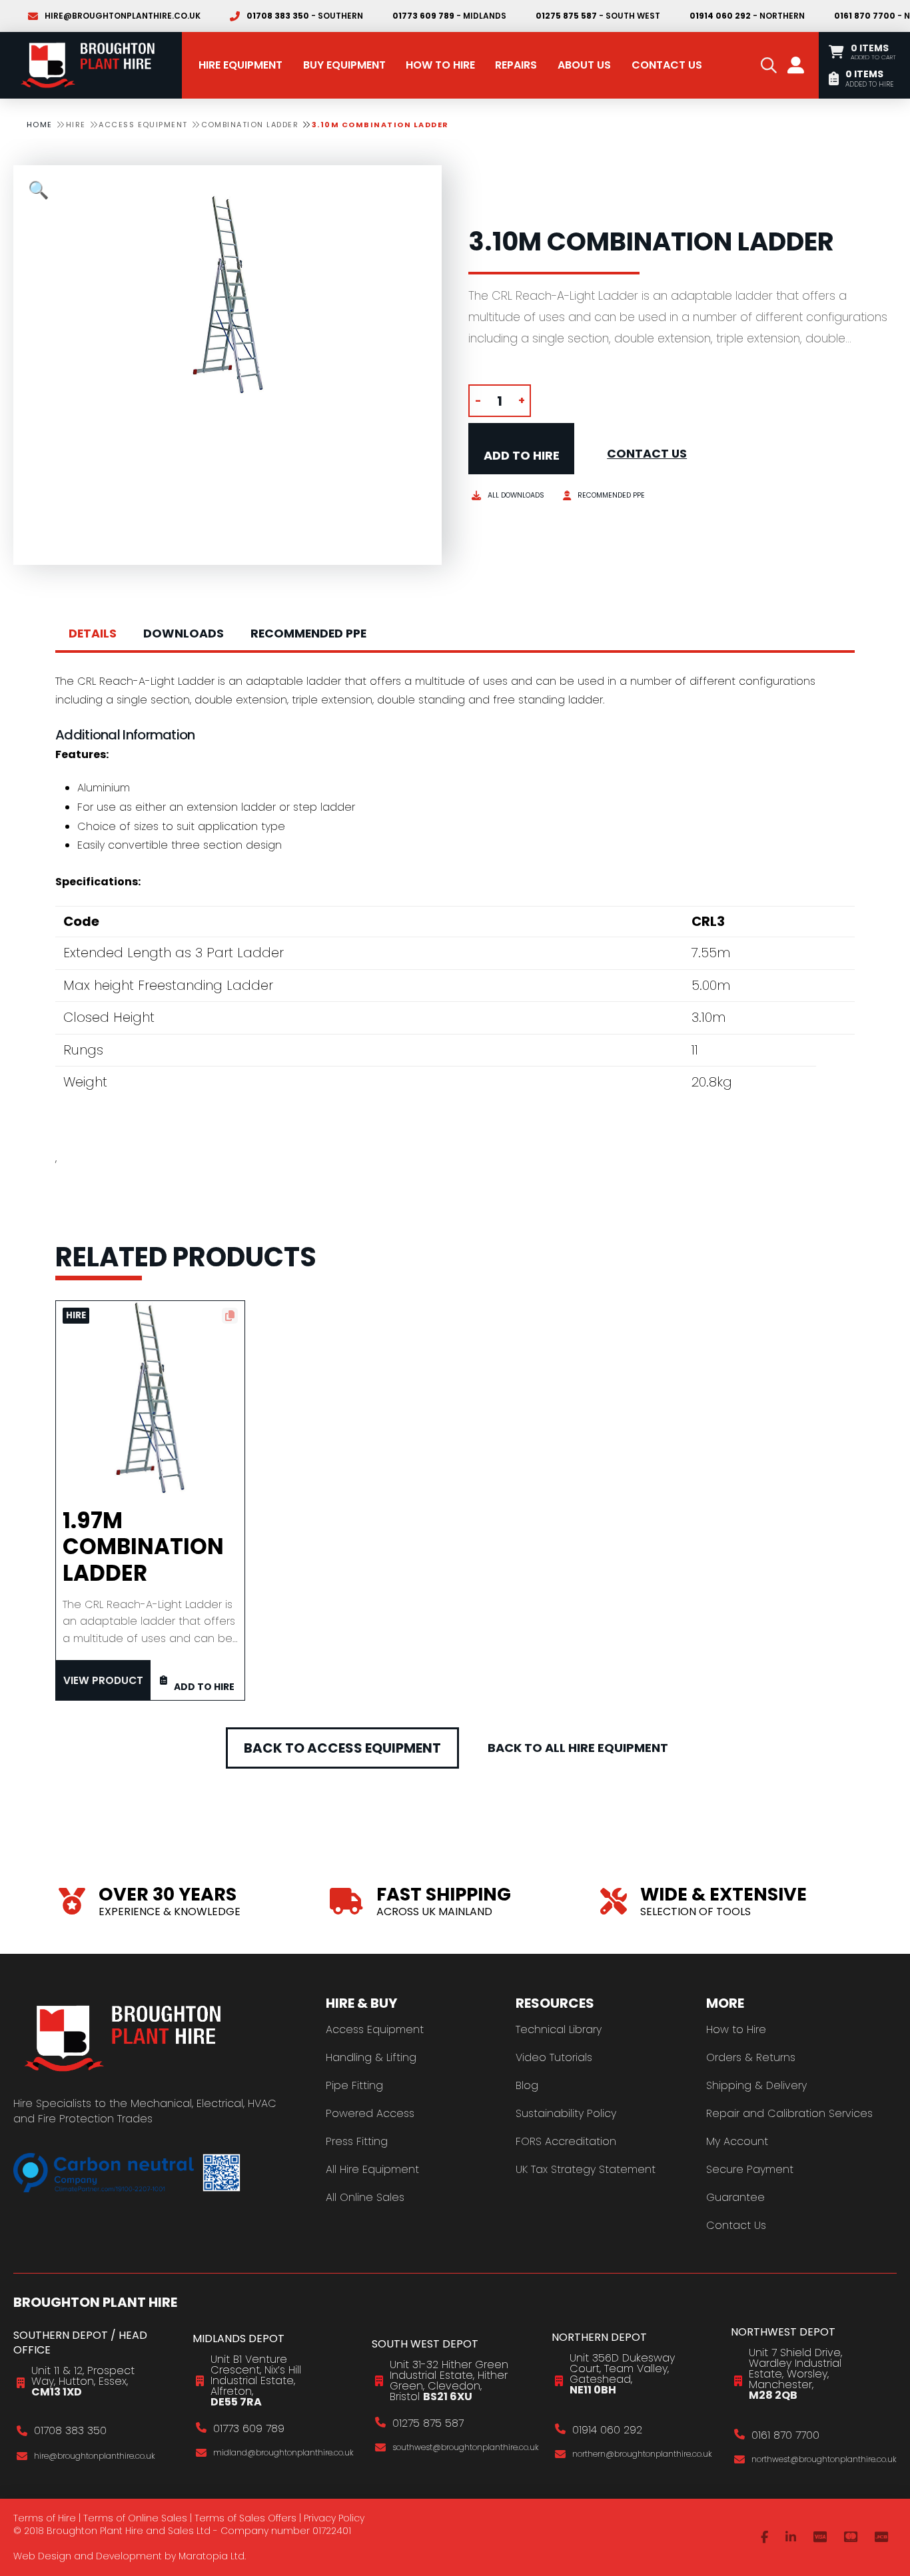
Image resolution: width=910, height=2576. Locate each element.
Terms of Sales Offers (245, 2518)
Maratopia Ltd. (212, 2556)
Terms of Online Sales (135, 2518)
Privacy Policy (334, 2518)
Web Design (42, 2556)
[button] (769, 65)
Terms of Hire (45, 2518)
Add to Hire (522, 455)
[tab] (93, 634)
